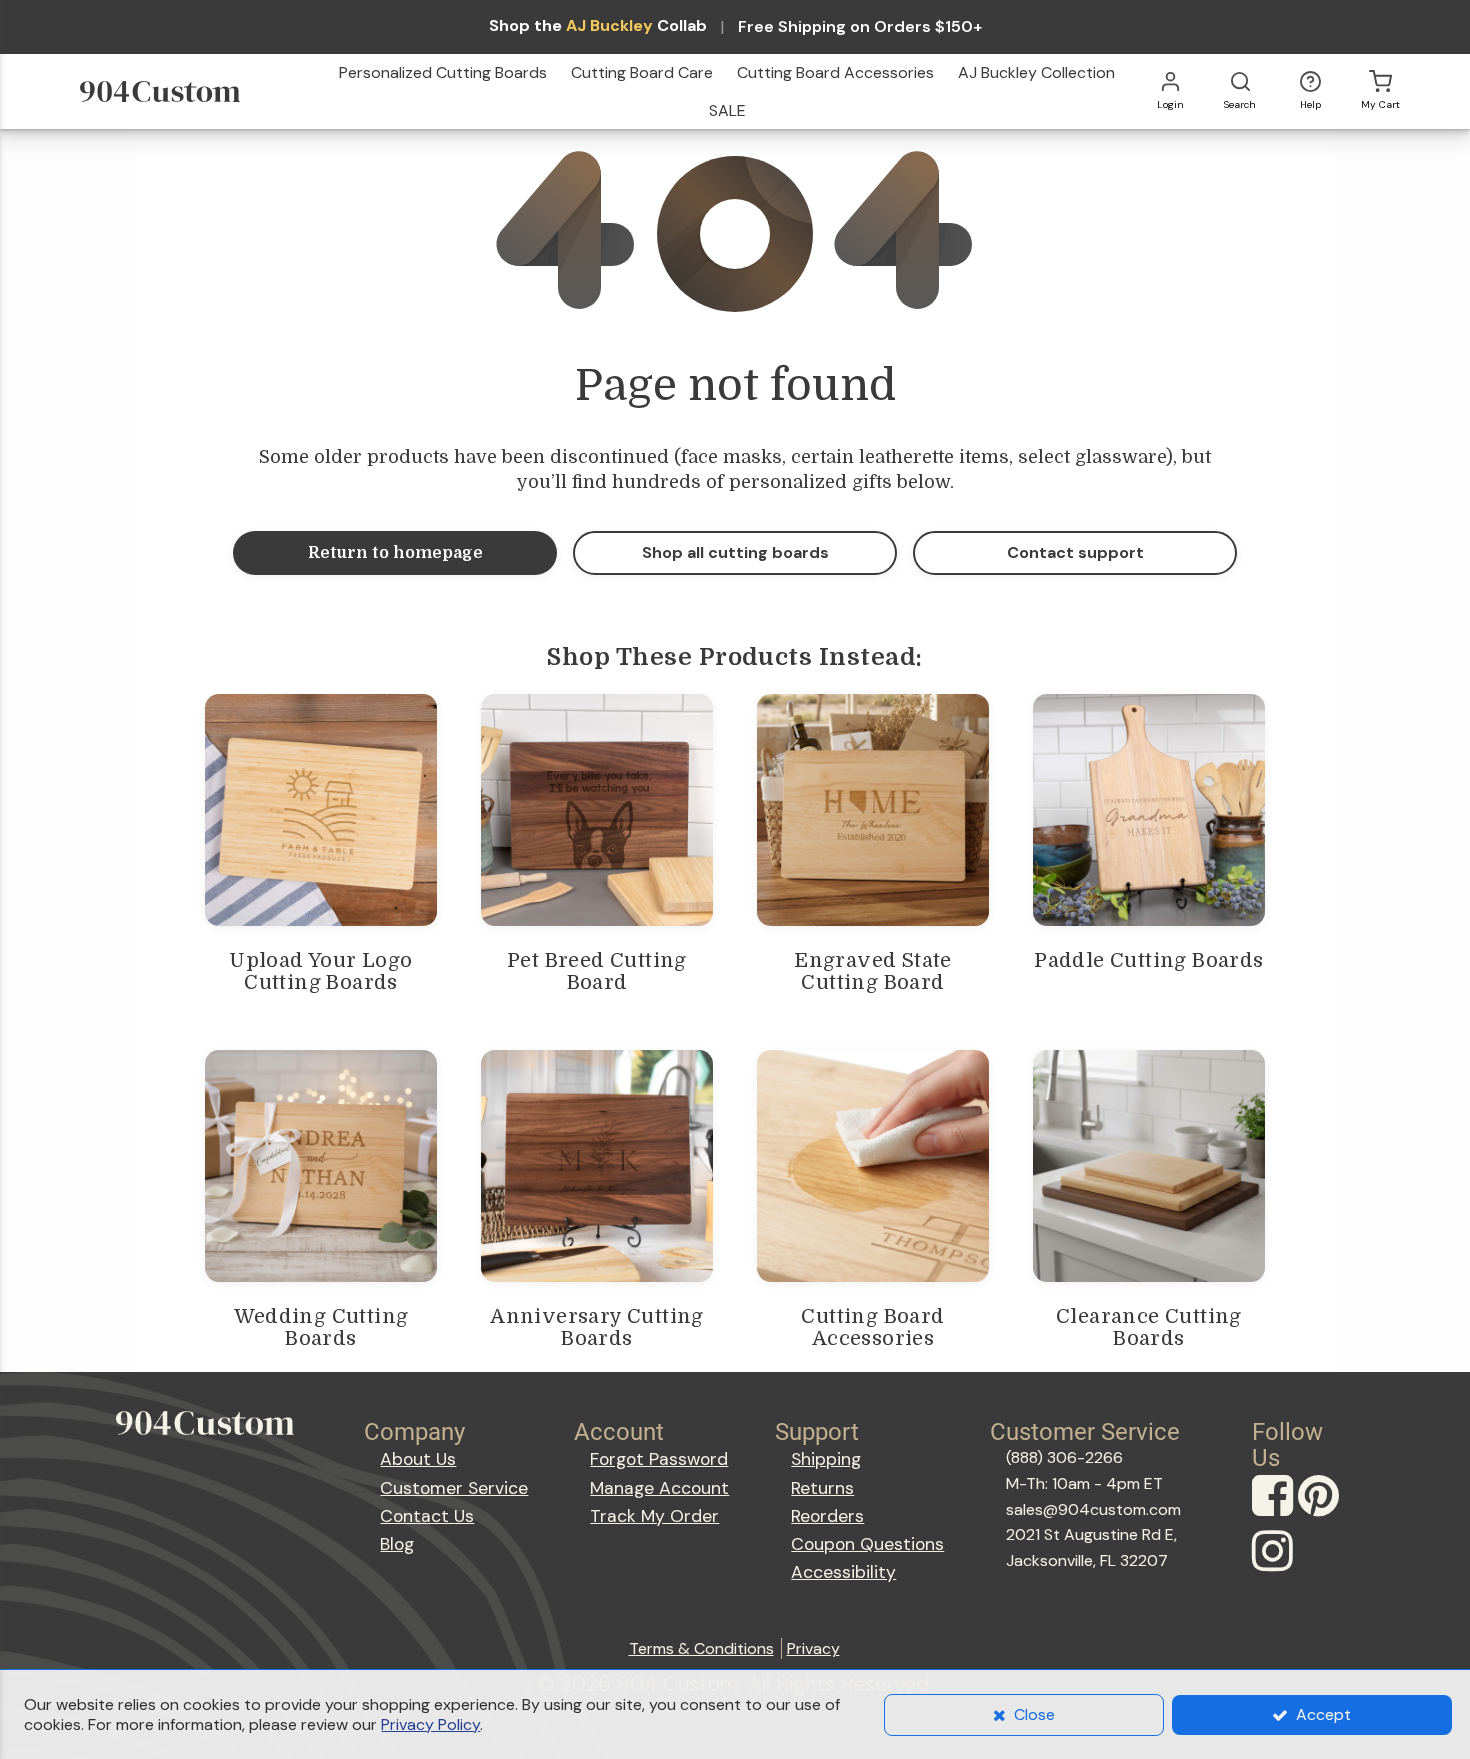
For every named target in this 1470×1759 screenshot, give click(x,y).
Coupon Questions (867, 1544)
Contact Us (427, 1516)
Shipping (826, 1459)
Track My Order (654, 1516)
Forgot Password (659, 1459)
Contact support (1075, 552)
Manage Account (659, 1488)
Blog (397, 1544)
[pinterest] (1321, 1514)
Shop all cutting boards (735, 552)
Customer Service (454, 1488)
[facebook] (1275, 1514)
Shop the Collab (598, 26)
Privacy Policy (430, 1724)
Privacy (813, 1648)
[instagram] (1275, 1569)
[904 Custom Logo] (187, 92)
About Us (418, 1459)
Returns (822, 1488)
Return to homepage (395, 553)
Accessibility (843, 1572)
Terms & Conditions (701, 1648)
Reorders (827, 1516)
